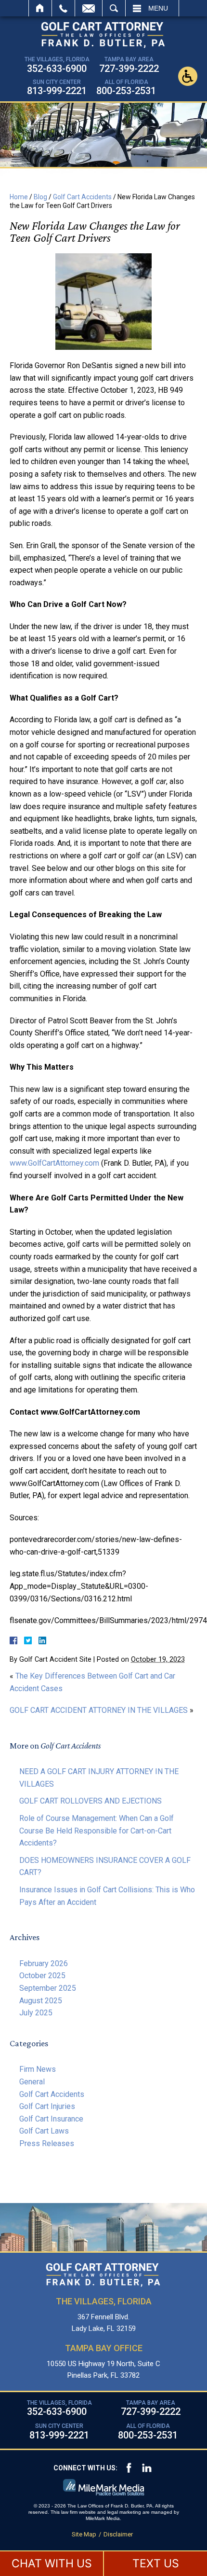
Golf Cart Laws (44, 2131)
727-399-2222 (129, 69)
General (32, 2082)
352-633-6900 (57, 69)
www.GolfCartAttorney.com (54, 1163)
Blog (40, 197)
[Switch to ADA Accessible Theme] (188, 76)
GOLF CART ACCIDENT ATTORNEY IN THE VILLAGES (99, 1710)
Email (89, 8)
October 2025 (42, 1976)
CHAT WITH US (52, 2563)
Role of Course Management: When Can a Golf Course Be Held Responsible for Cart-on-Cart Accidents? (97, 1831)
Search (114, 8)
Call (63, 8)
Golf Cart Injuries (47, 2106)
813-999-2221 (57, 91)
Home (40, 8)
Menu (158, 8)
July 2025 (36, 2013)
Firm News (38, 2069)
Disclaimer (118, 2534)
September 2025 (48, 1988)
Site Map (84, 2534)
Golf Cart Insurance (51, 2119)
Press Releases (47, 2143)
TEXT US (156, 2563)
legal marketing (124, 2512)
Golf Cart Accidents (82, 197)
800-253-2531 (126, 91)
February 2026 (44, 1963)
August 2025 (41, 2001)
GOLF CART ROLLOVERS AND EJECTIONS (91, 1801)
